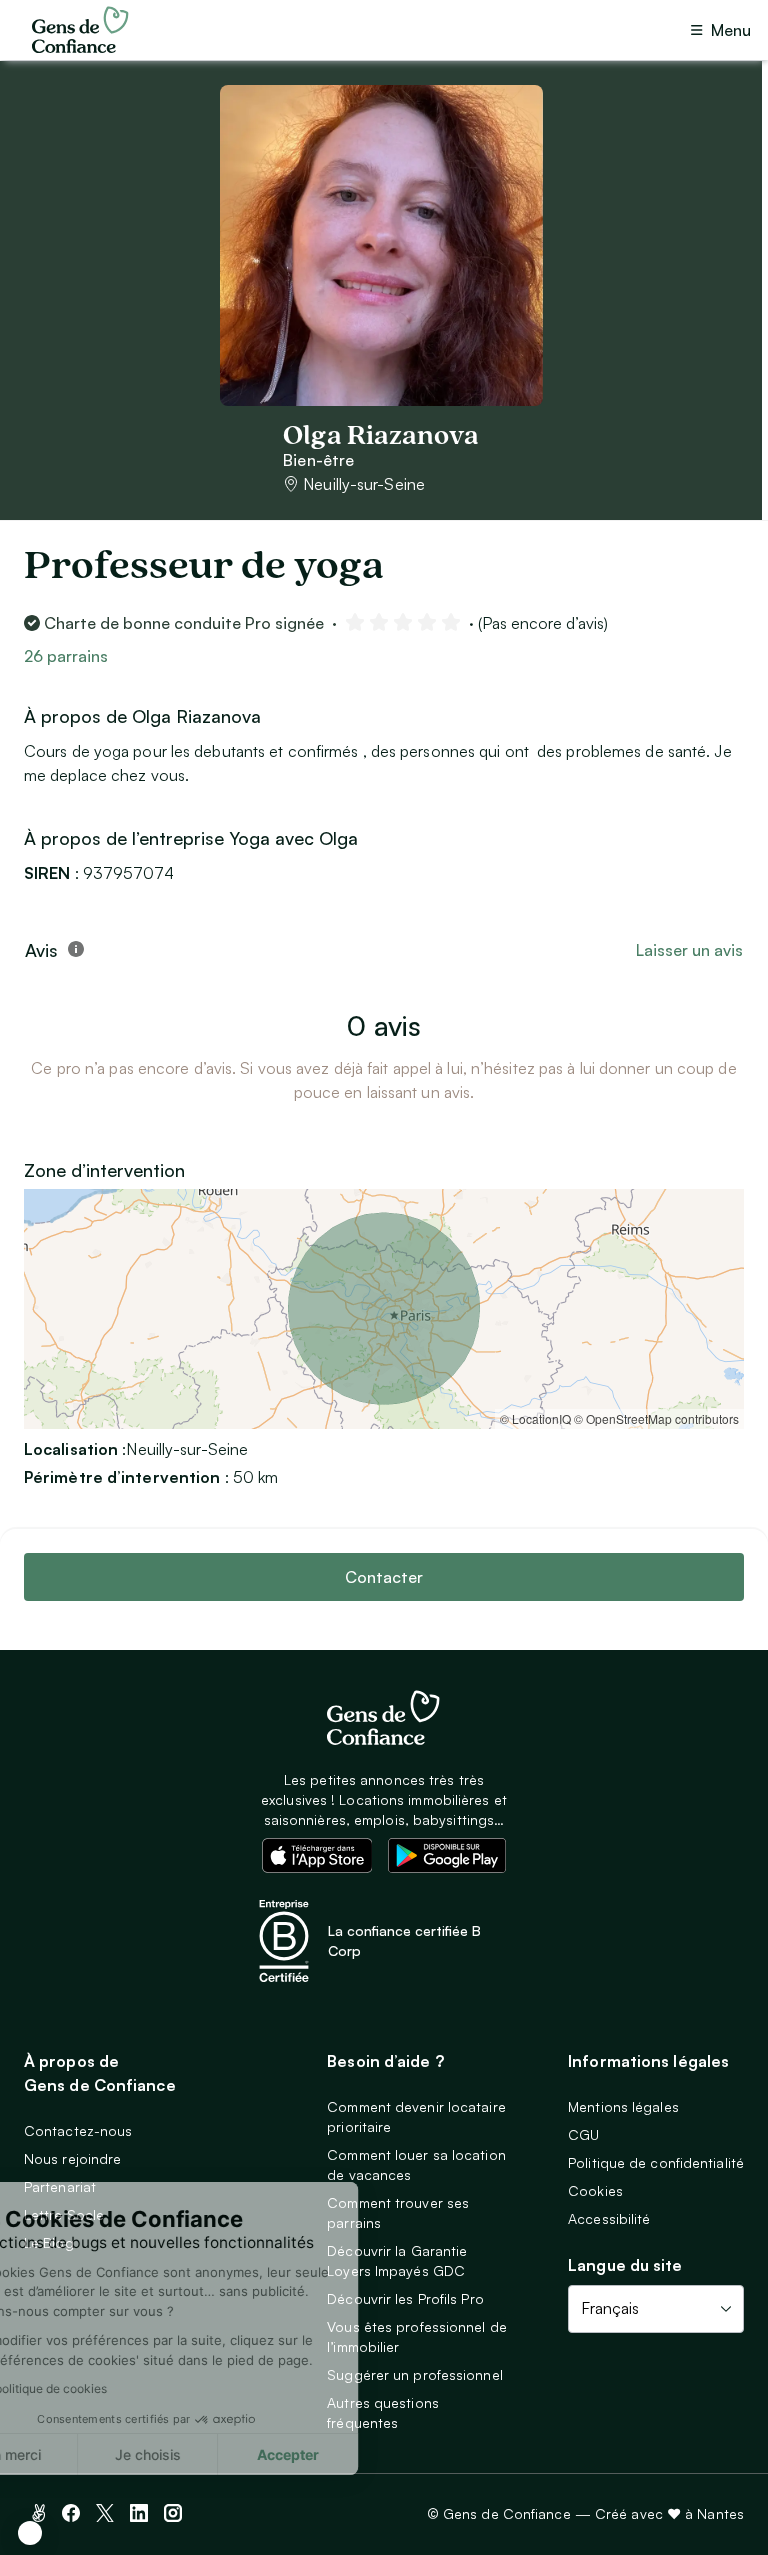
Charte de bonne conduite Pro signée (184, 623)
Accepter (370, 2454)
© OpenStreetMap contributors (656, 1418)
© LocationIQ (535, 1418)
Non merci (90, 2454)
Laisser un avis (689, 950)
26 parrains (66, 656)
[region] (384, 1309)
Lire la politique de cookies (114, 2388)
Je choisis (230, 2454)
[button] (30, 2533)
